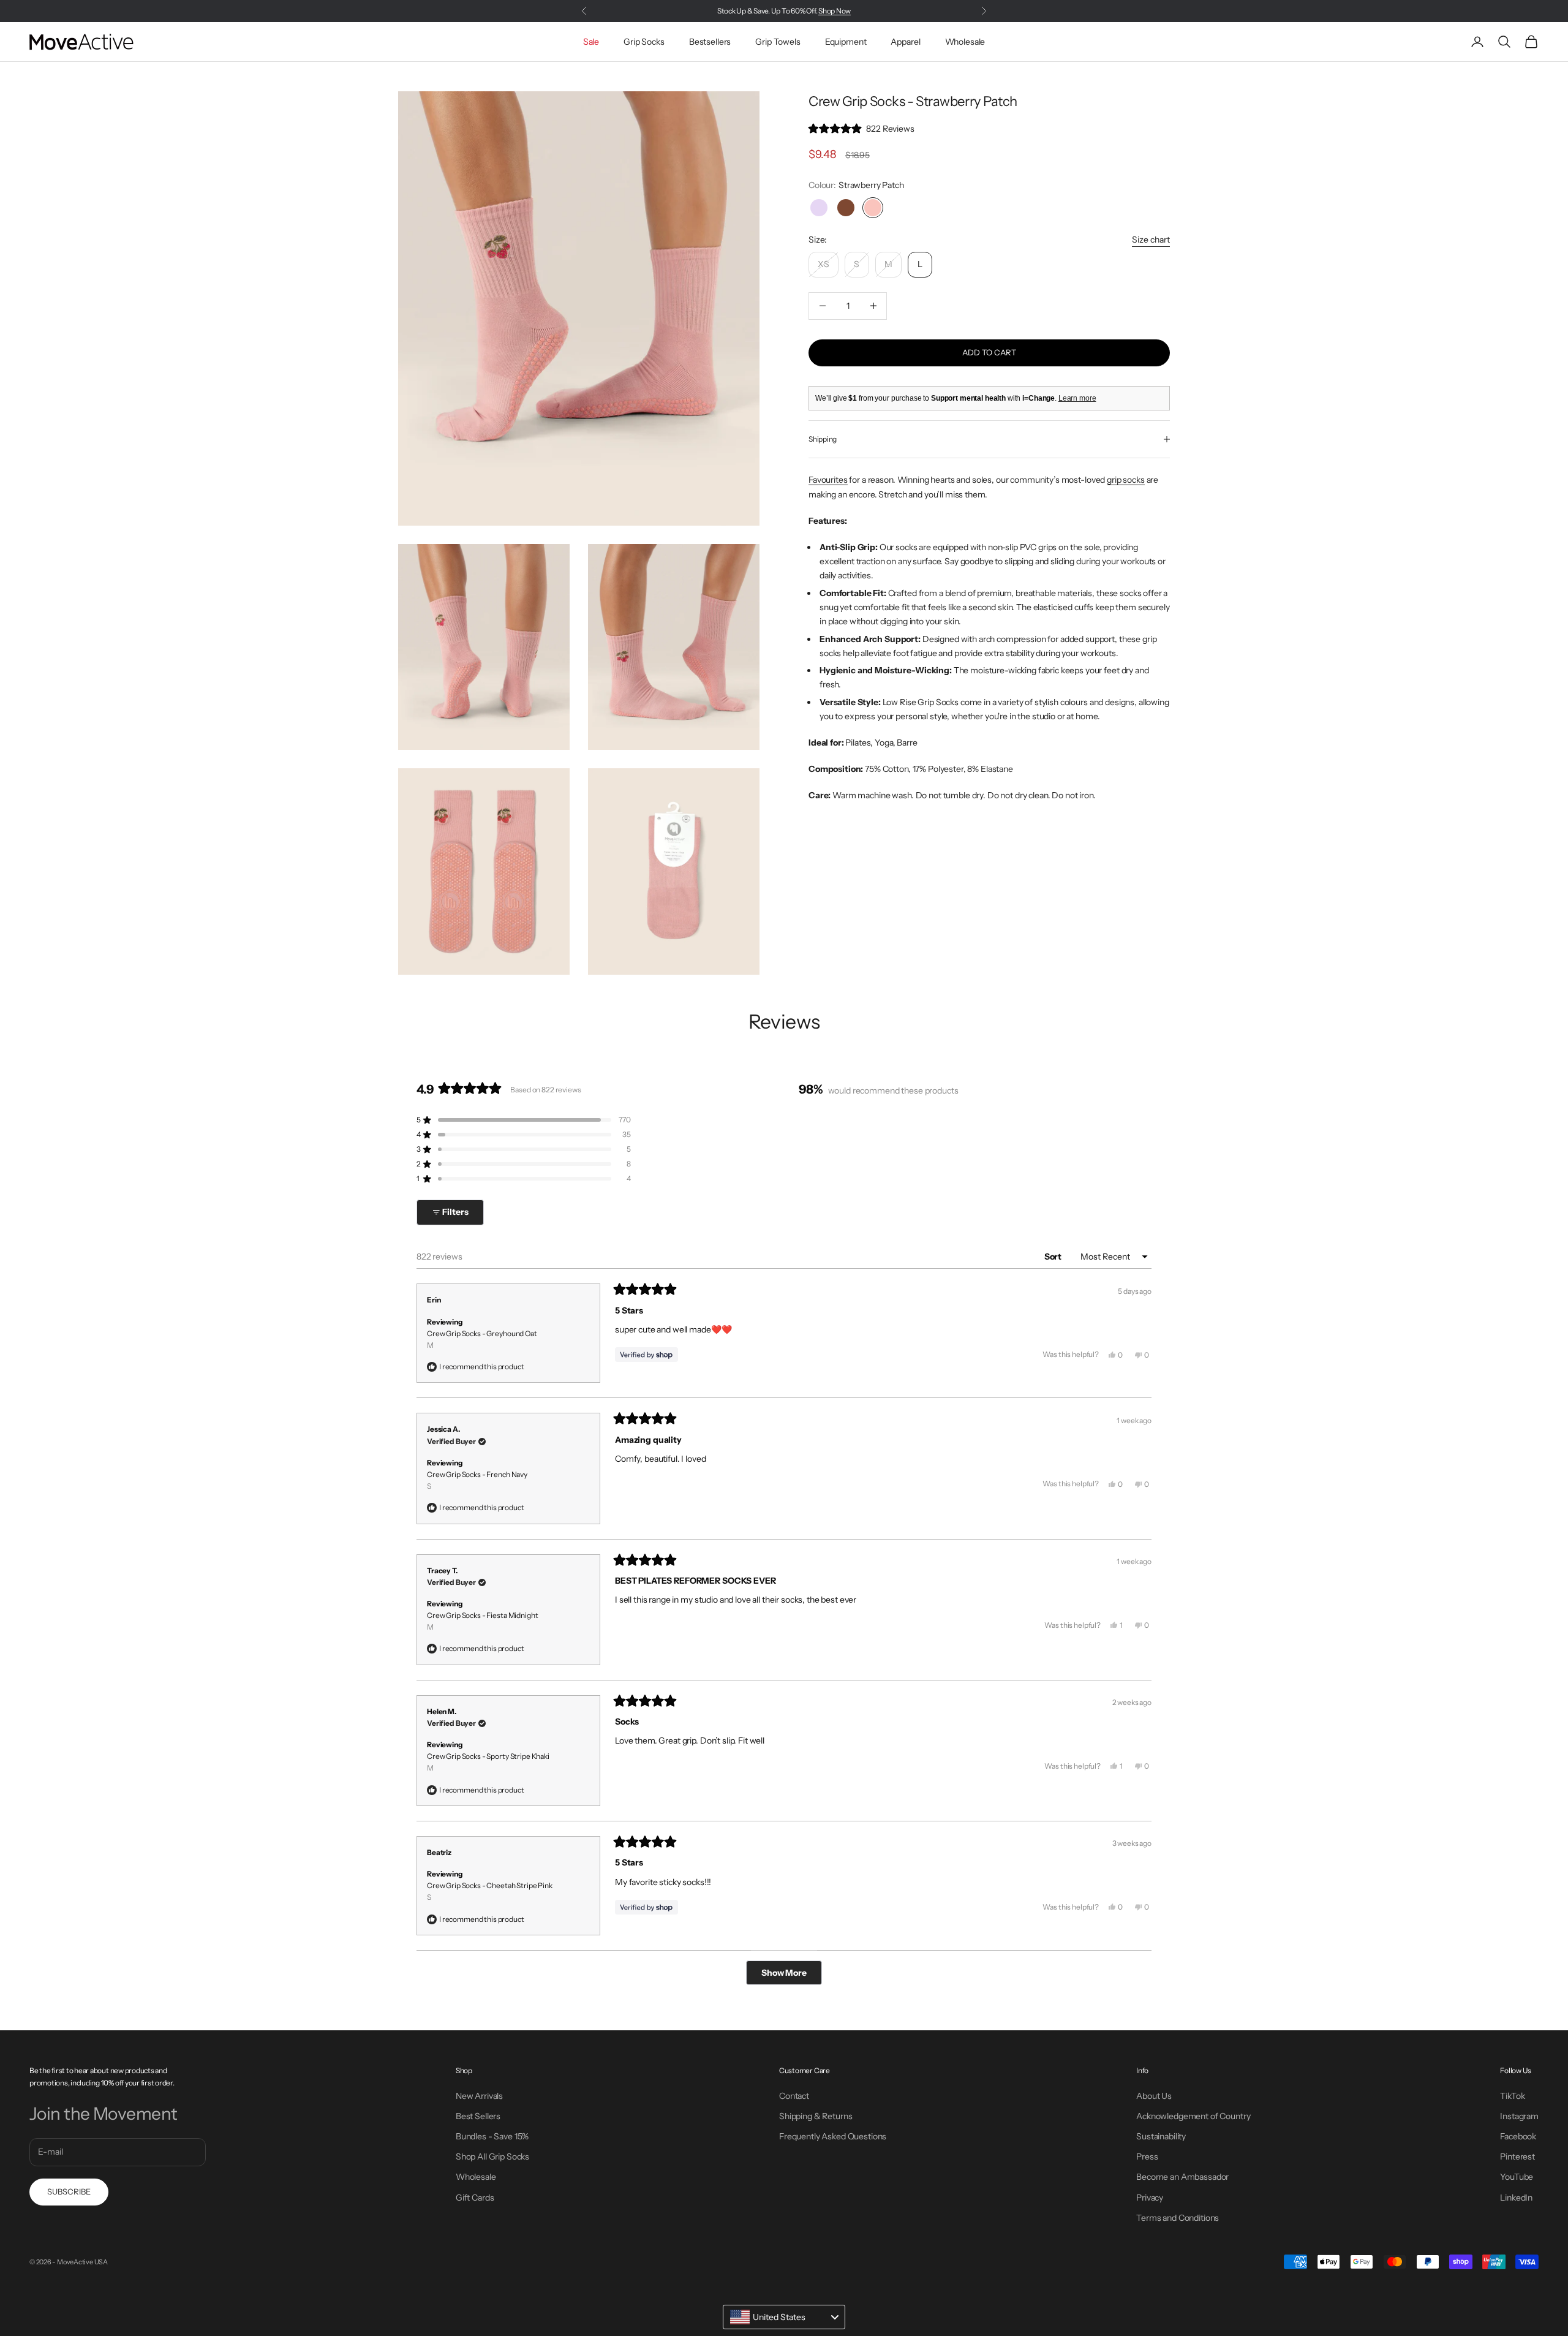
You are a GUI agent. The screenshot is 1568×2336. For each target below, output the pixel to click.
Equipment (846, 42)
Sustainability (1161, 2136)
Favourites (828, 480)
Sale (591, 42)
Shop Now (835, 11)
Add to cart (989, 352)
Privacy (1150, 2198)
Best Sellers (478, 2116)
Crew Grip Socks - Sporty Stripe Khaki (488, 1762)
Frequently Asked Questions (833, 2136)
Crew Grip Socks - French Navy (477, 1480)
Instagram (1519, 2116)
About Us (1154, 2096)
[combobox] (784, 2317)
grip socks (1126, 480)
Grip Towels (778, 42)
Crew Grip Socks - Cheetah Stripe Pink (490, 1891)
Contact (794, 2096)
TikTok (1512, 2096)
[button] (861, 129)
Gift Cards (475, 2198)
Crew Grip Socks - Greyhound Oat (482, 1339)
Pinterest (1517, 2156)
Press (1147, 2156)
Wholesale (965, 42)
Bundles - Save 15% (492, 2136)
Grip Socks (644, 42)
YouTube (1517, 2177)
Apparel (905, 42)
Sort (1054, 1257)
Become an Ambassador (1182, 2177)
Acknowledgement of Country (1193, 2116)
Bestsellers (710, 42)
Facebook (1518, 2136)
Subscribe (69, 2191)
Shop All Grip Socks (492, 2156)
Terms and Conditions (1178, 2218)
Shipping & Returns (816, 2116)
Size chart (1151, 239)
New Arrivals (479, 2096)
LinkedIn (1516, 2198)
